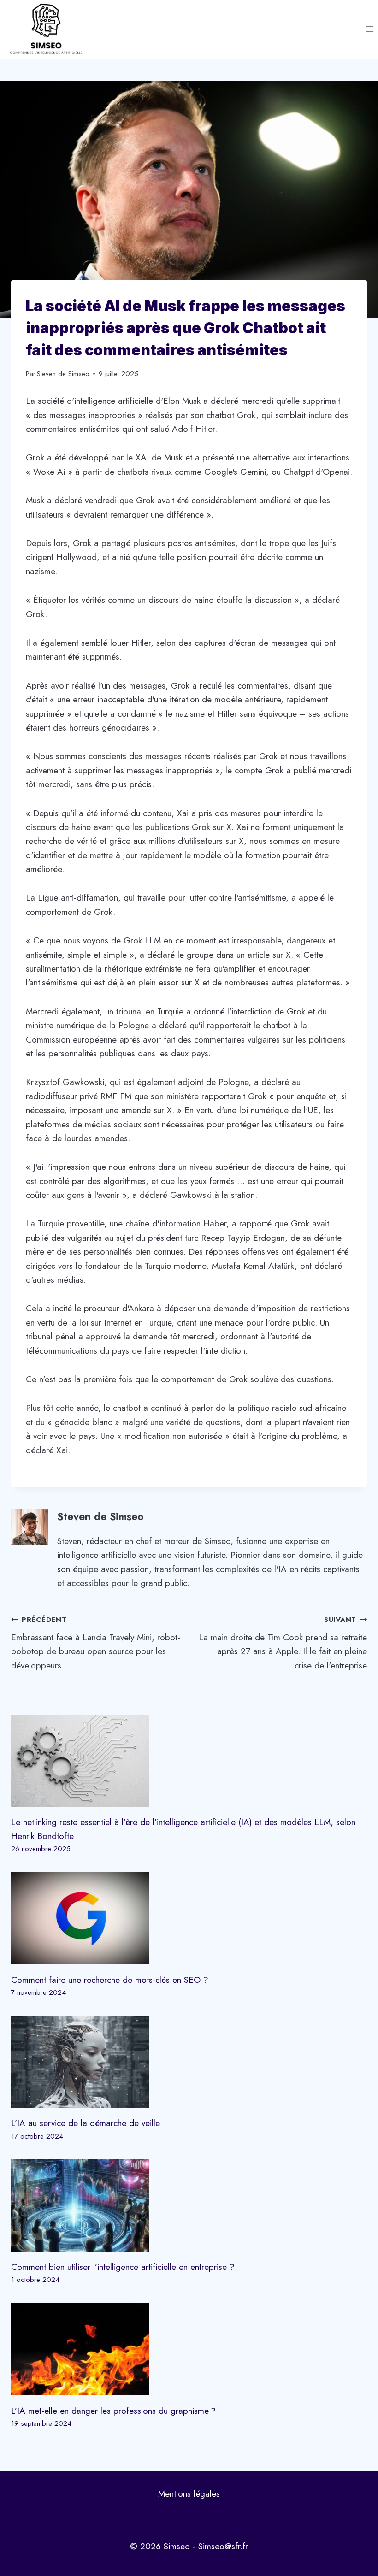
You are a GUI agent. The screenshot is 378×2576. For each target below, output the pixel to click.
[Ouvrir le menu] (369, 29)
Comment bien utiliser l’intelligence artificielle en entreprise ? (123, 2267)
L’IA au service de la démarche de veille (86, 2123)
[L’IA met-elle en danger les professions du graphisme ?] (189, 2349)
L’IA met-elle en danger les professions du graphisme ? (113, 2411)
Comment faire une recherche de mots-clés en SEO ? (110, 1980)
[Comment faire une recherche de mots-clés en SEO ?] (189, 1918)
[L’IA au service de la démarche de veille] (189, 2062)
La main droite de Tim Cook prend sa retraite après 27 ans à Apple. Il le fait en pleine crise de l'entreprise (283, 1643)
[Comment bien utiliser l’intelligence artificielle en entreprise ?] (189, 2205)
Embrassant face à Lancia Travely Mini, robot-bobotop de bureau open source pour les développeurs (96, 1643)
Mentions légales (189, 2494)
